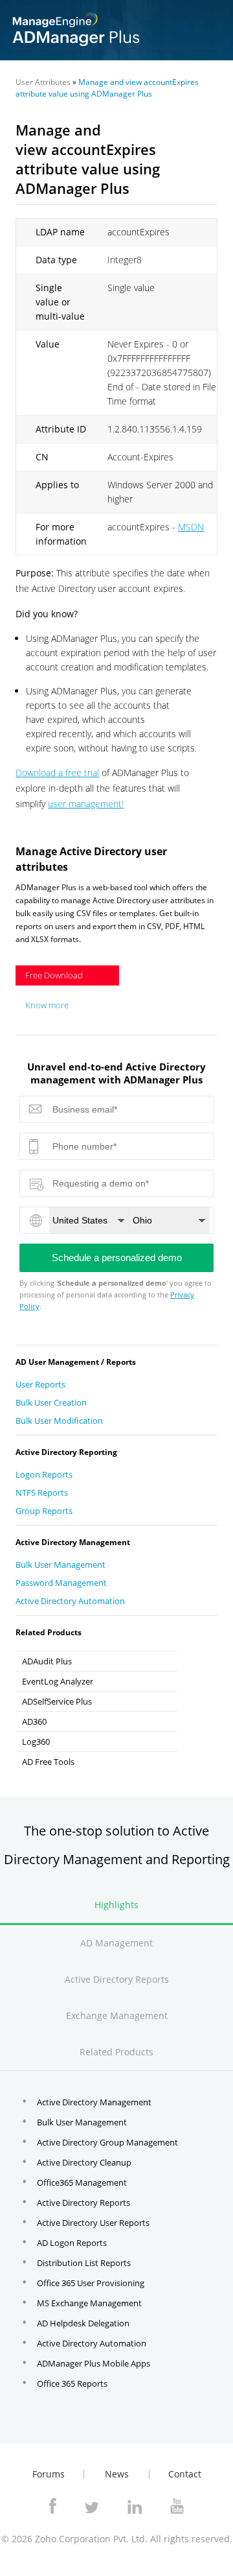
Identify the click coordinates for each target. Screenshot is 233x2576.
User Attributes (43, 82)
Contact (185, 2474)
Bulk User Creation (51, 1402)
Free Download (54, 975)
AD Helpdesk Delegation (83, 2323)
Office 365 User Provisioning (91, 2283)
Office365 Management (82, 2182)
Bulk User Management (61, 1565)
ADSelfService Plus (57, 1701)
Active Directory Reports (83, 2203)
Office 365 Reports (72, 2383)
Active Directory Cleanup (84, 2162)
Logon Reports (44, 1474)
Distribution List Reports (84, 2263)
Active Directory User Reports (93, 2223)
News (117, 2474)
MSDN (191, 527)
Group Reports (44, 1511)
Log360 (36, 1742)
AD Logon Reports (72, 2243)
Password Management (61, 1583)
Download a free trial (57, 773)
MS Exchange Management (89, 2303)
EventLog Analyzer (58, 1681)
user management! (86, 804)
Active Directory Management (94, 2102)
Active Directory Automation (70, 1601)
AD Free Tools (48, 1762)
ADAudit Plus (47, 1661)
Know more (47, 1005)
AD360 (34, 1721)
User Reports (40, 1384)
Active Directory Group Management (107, 2142)
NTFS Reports (42, 1493)
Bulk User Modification (59, 1421)
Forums (49, 2474)
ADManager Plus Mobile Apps (94, 2363)
